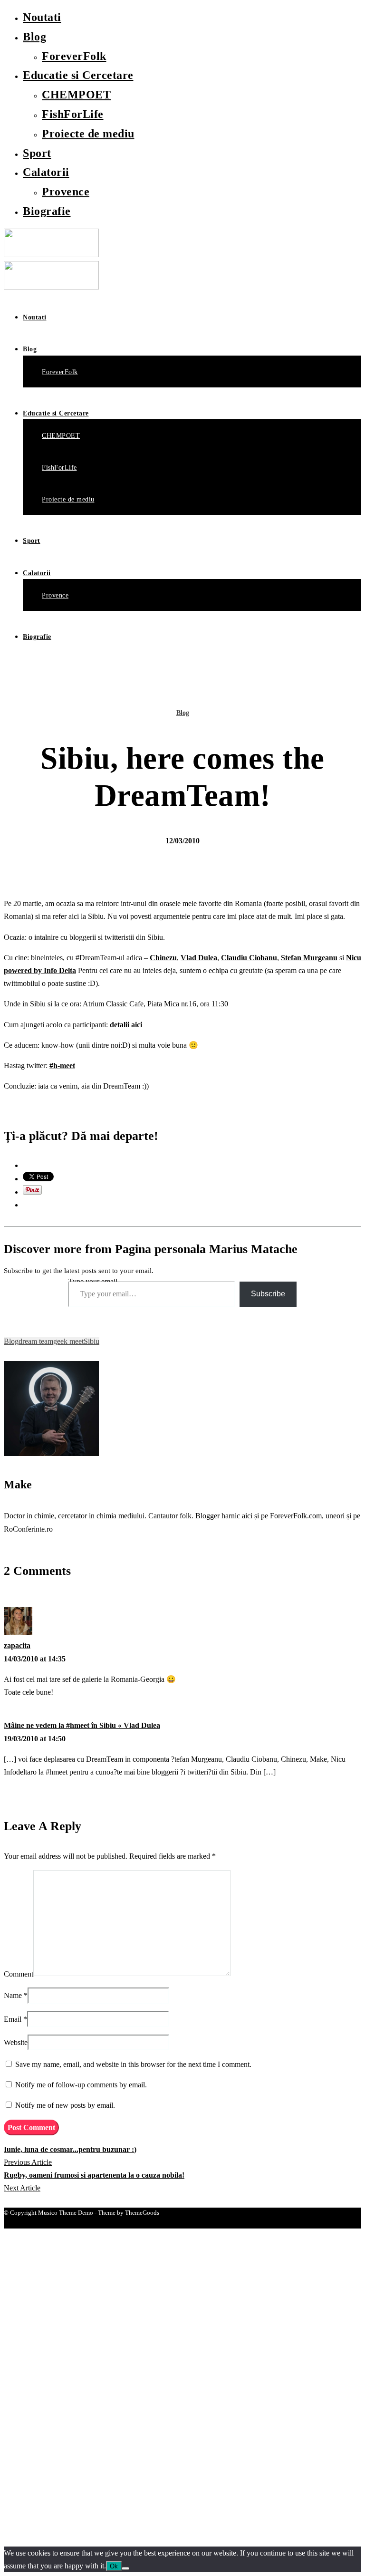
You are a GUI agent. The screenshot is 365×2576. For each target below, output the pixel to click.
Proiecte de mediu (88, 134)
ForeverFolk (74, 56)
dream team (36, 1341)
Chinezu (163, 958)
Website (16, 2042)
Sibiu (91, 1341)
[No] (125, 2568)
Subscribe (268, 1294)
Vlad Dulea (199, 958)
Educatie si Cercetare (78, 75)
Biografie (47, 211)
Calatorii (46, 172)
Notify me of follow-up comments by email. (81, 2085)
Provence (66, 192)
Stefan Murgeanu (309, 958)
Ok (114, 2566)
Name (13, 1995)
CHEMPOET (76, 95)
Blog (34, 37)
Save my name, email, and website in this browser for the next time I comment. (133, 2064)
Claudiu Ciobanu (249, 958)
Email (13, 2019)
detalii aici (126, 1025)
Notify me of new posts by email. (65, 2105)
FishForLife (73, 114)
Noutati (42, 17)
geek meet (68, 1341)
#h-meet (62, 1066)
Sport (37, 153)
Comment (19, 1973)
